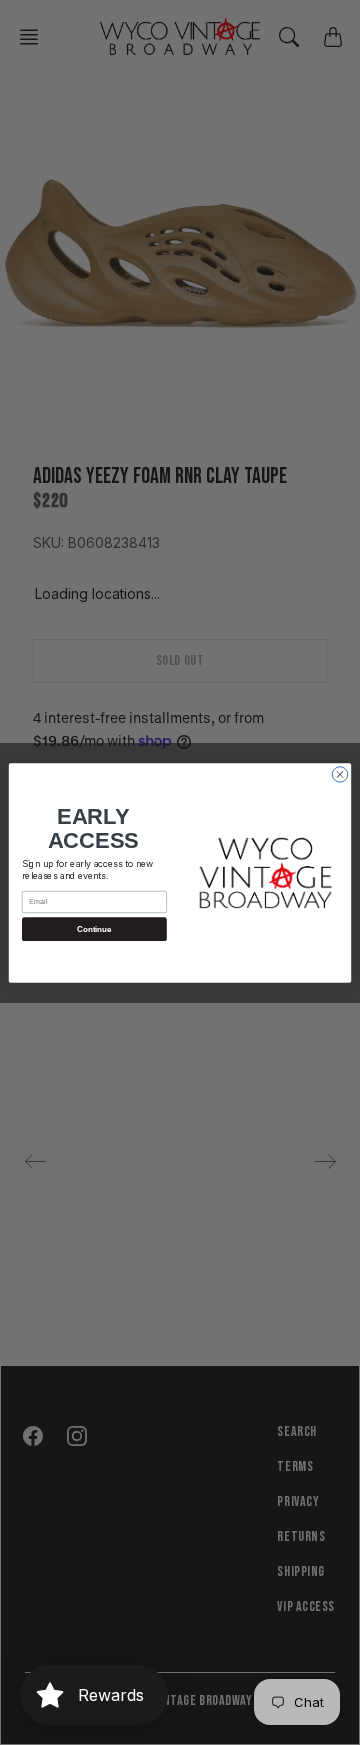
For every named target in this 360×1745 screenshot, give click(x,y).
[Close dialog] (339, 773)
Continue (94, 928)
